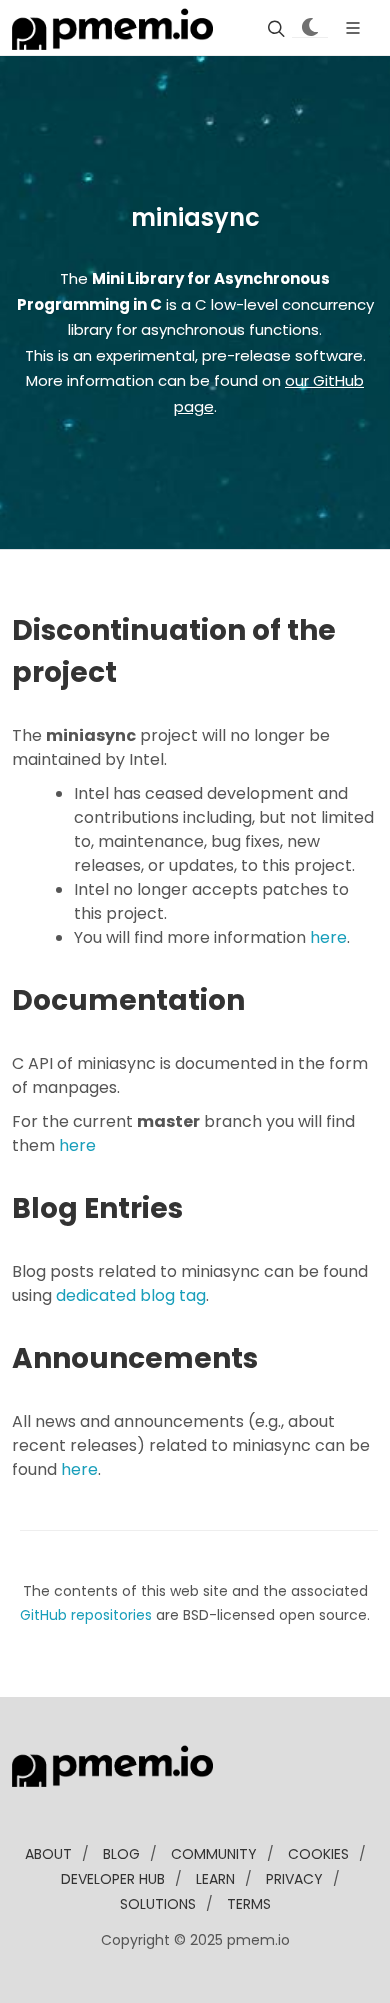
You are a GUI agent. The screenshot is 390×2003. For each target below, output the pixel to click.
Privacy (294, 1879)
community (214, 1854)
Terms (249, 1904)
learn (215, 1879)
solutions (158, 1904)
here (328, 937)
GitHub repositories (86, 1615)
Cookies (318, 1854)
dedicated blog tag (131, 1295)
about (48, 1854)
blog (121, 1854)
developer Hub (113, 1879)
